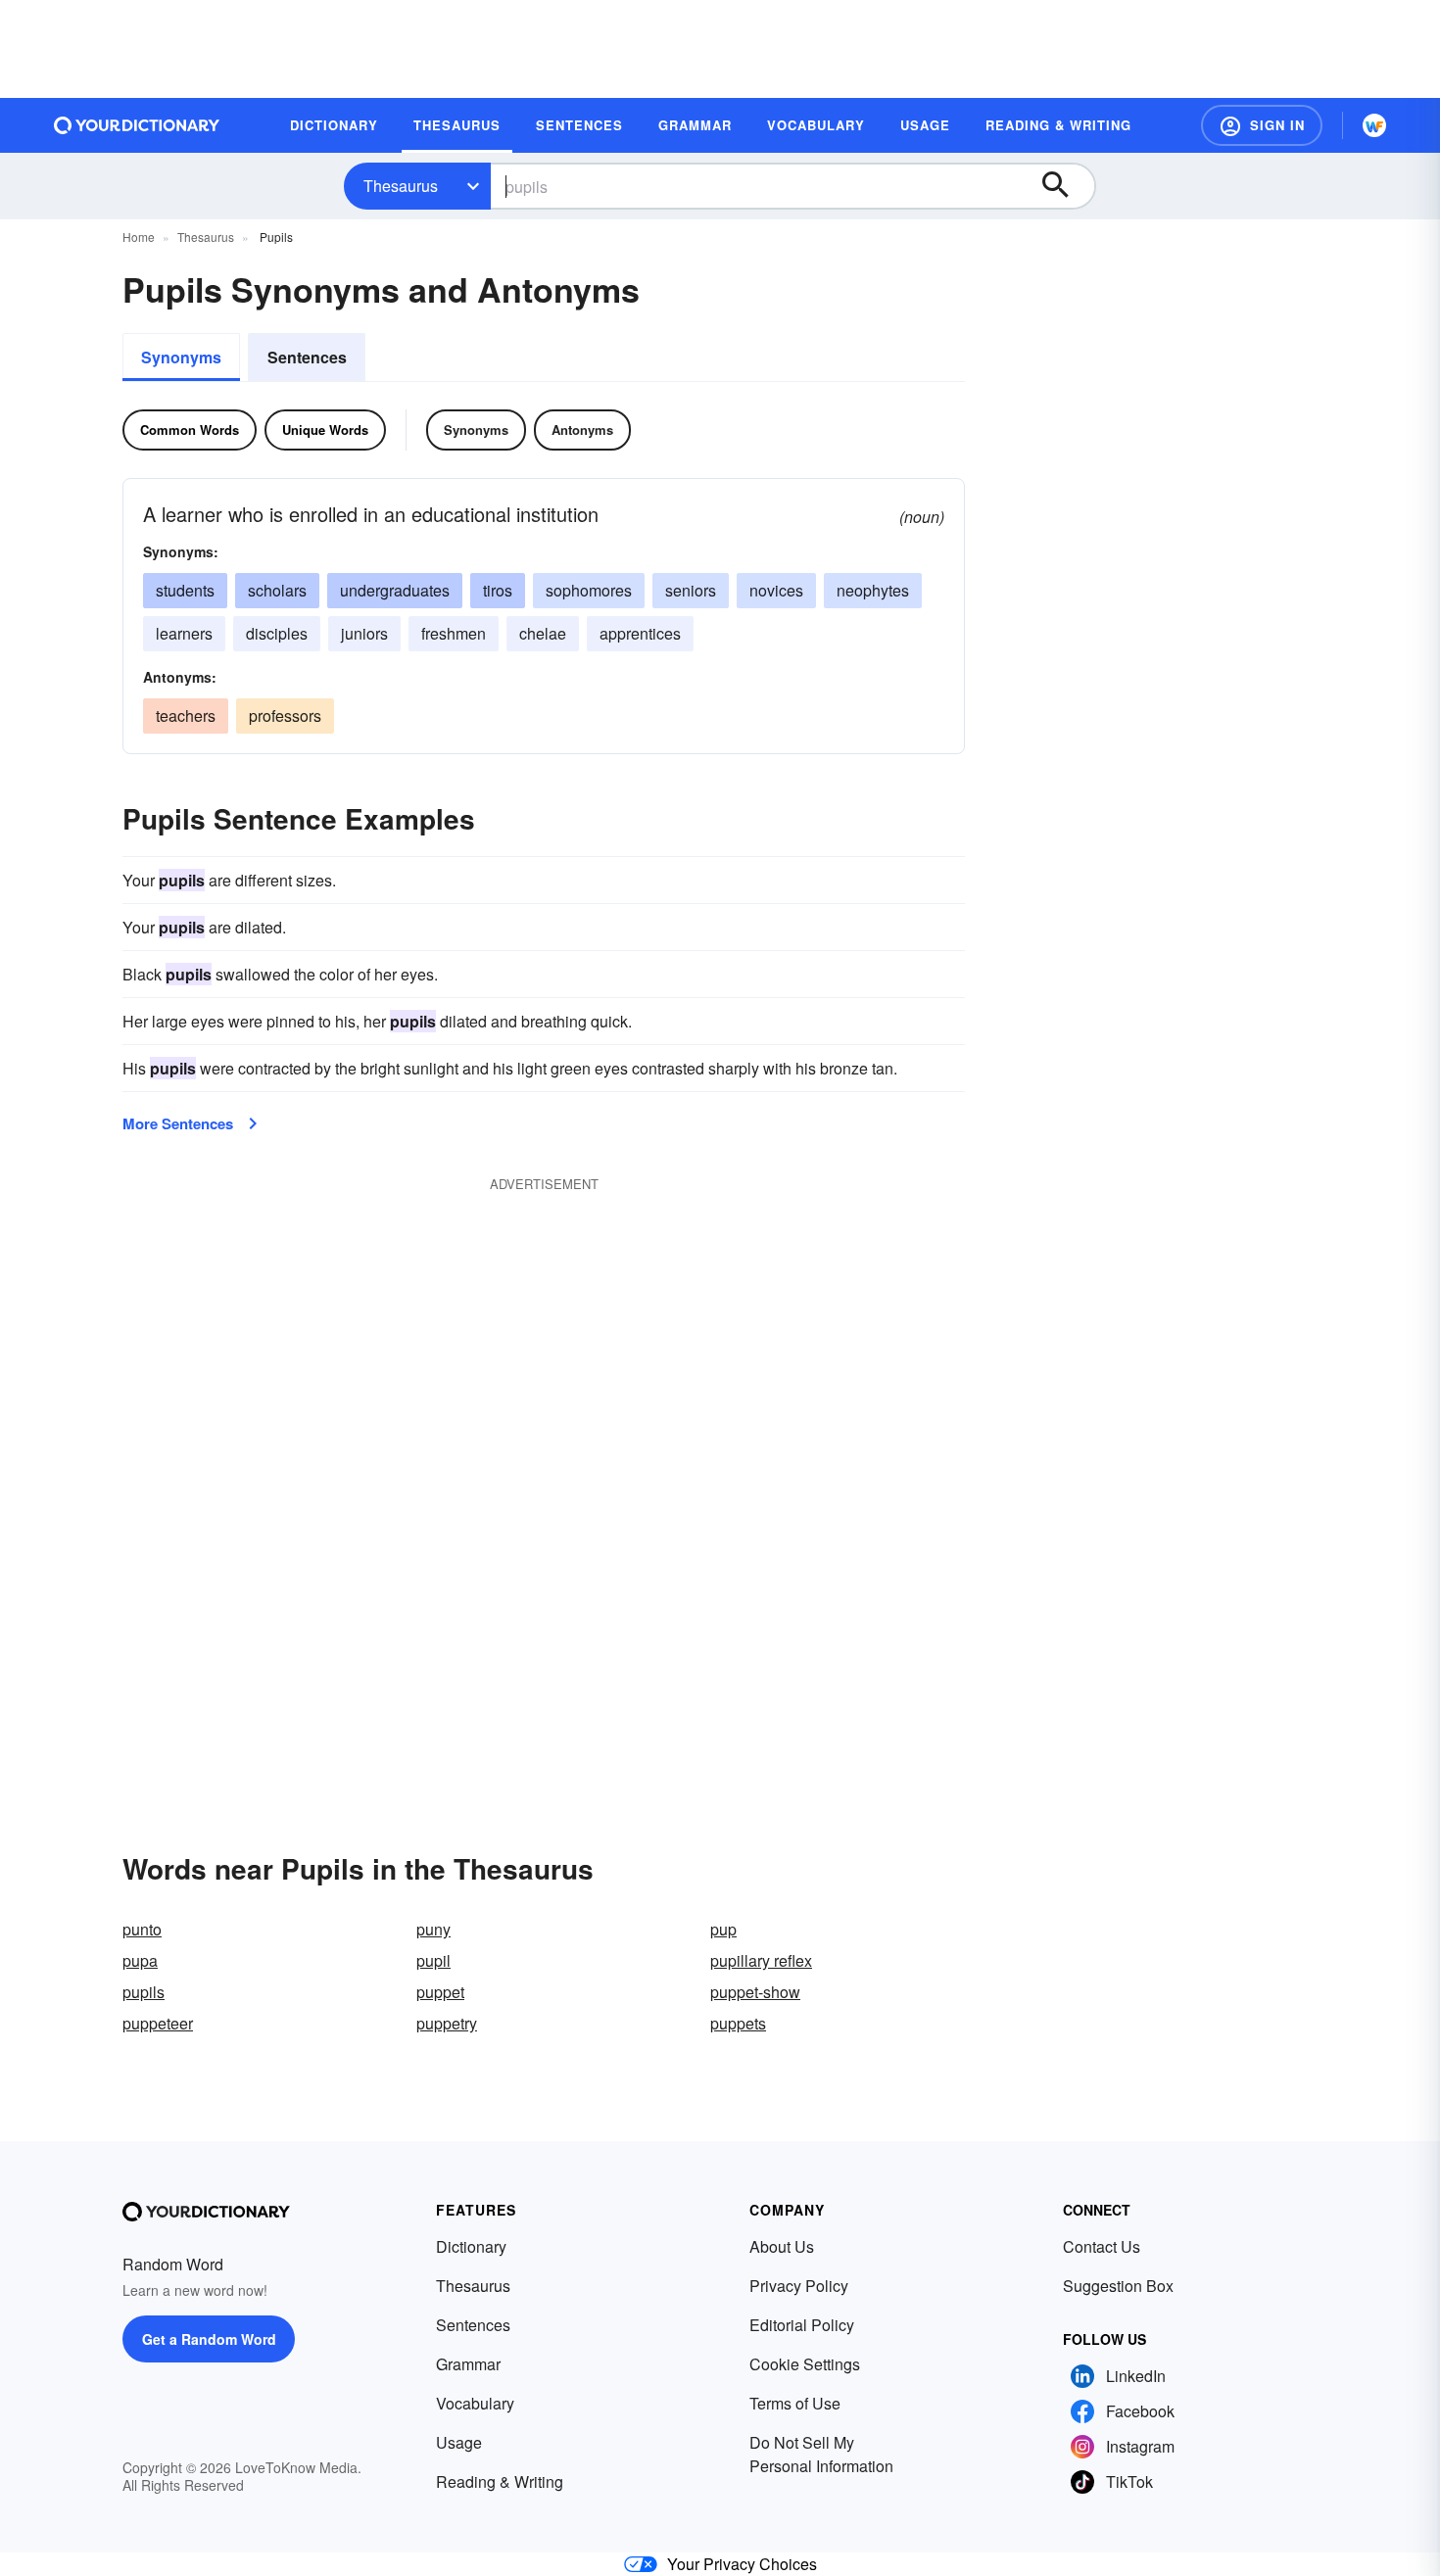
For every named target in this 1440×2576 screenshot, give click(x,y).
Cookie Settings (805, 2364)
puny (433, 1929)
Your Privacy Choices (742, 2564)
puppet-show (755, 1992)
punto (142, 1929)
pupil (433, 1960)
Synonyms (181, 357)
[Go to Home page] (137, 125)
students (185, 590)
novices (776, 590)
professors (285, 716)
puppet (440, 1992)
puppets (738, 2023)
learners (184, 633)
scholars (277, 590)
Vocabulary (475, 2403)
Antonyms (582, 429)
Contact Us (1102, 2246)
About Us (782, 2246)
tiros (498, 590)
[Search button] (1065, 186)
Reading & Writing (500, 2481)
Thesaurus (401, 186)
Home (139, 237)
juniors (364, 633)
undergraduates (395, 590)
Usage (459, 2442)
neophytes (873, 590)
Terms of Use (795, 2403)
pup (723, 1929)
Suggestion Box (1118, 2286)
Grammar (468, 2364)
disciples (277, 633)
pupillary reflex (761, 1960)
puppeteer (158, 2023)
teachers (186, 716)
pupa (140, 1960)
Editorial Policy (802, 2325)
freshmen (454, 633)
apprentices (640, 633)
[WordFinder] (1374, 125)
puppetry (447, 2023)
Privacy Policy (799, 2286)
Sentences (307, 357)
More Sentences (178, 1123)
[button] (1262, 125)
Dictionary (471, 2246)
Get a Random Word (209, 2339)
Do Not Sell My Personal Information (821, 2454)
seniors (691, 590)
